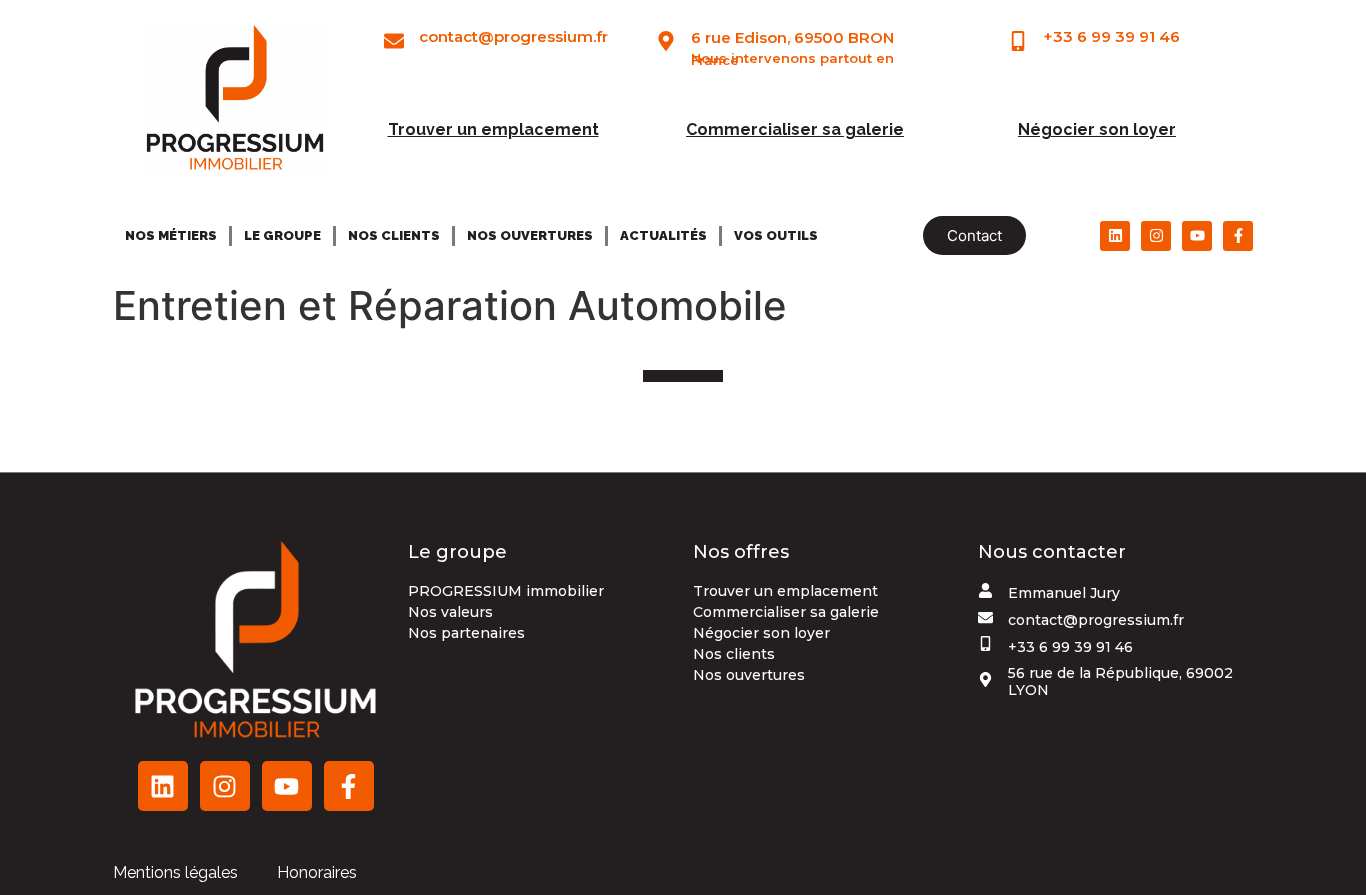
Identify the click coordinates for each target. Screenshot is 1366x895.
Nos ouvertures (530, 235)
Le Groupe (282, 235)
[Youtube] (1197, 236)
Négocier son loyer (1097, 129)
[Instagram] (1156, 236)
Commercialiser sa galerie (795, 129)
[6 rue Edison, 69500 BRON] (666, 41)
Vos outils (776, 235)
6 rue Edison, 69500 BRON (792, 37)
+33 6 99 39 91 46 (1111, 36)
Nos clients (394, 235)
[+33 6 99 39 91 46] (1018, 41)
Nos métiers (171, 235)
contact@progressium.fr (513, 36)
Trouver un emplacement (493, 129)
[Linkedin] (1115, 236)
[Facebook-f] (1238, 236)
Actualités (663, 235)
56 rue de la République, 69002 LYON (1120, 681)
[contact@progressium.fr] (394, 41)
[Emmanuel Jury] (985, 590)
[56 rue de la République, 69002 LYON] (985, 679)
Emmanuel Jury (1064, 593)
